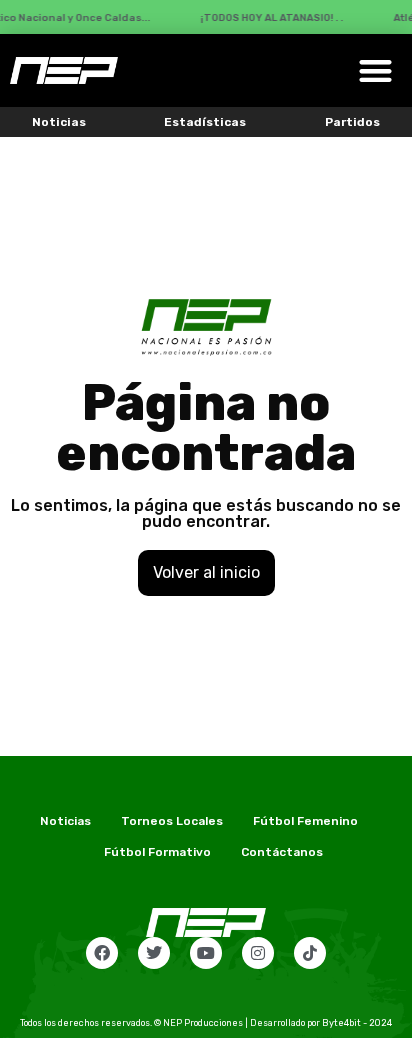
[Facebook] (102, 953)
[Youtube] (206, 953)
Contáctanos (282, 852)
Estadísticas (205, 122)
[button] (375, 70)
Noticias (59, 122)
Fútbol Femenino (305, 821)
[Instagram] (258, 953)
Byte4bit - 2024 (357, 1023)
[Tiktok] (310, 953)
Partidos (352, 122)
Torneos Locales (172, 821)
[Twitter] (154, 953)
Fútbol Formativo (157, 852)
